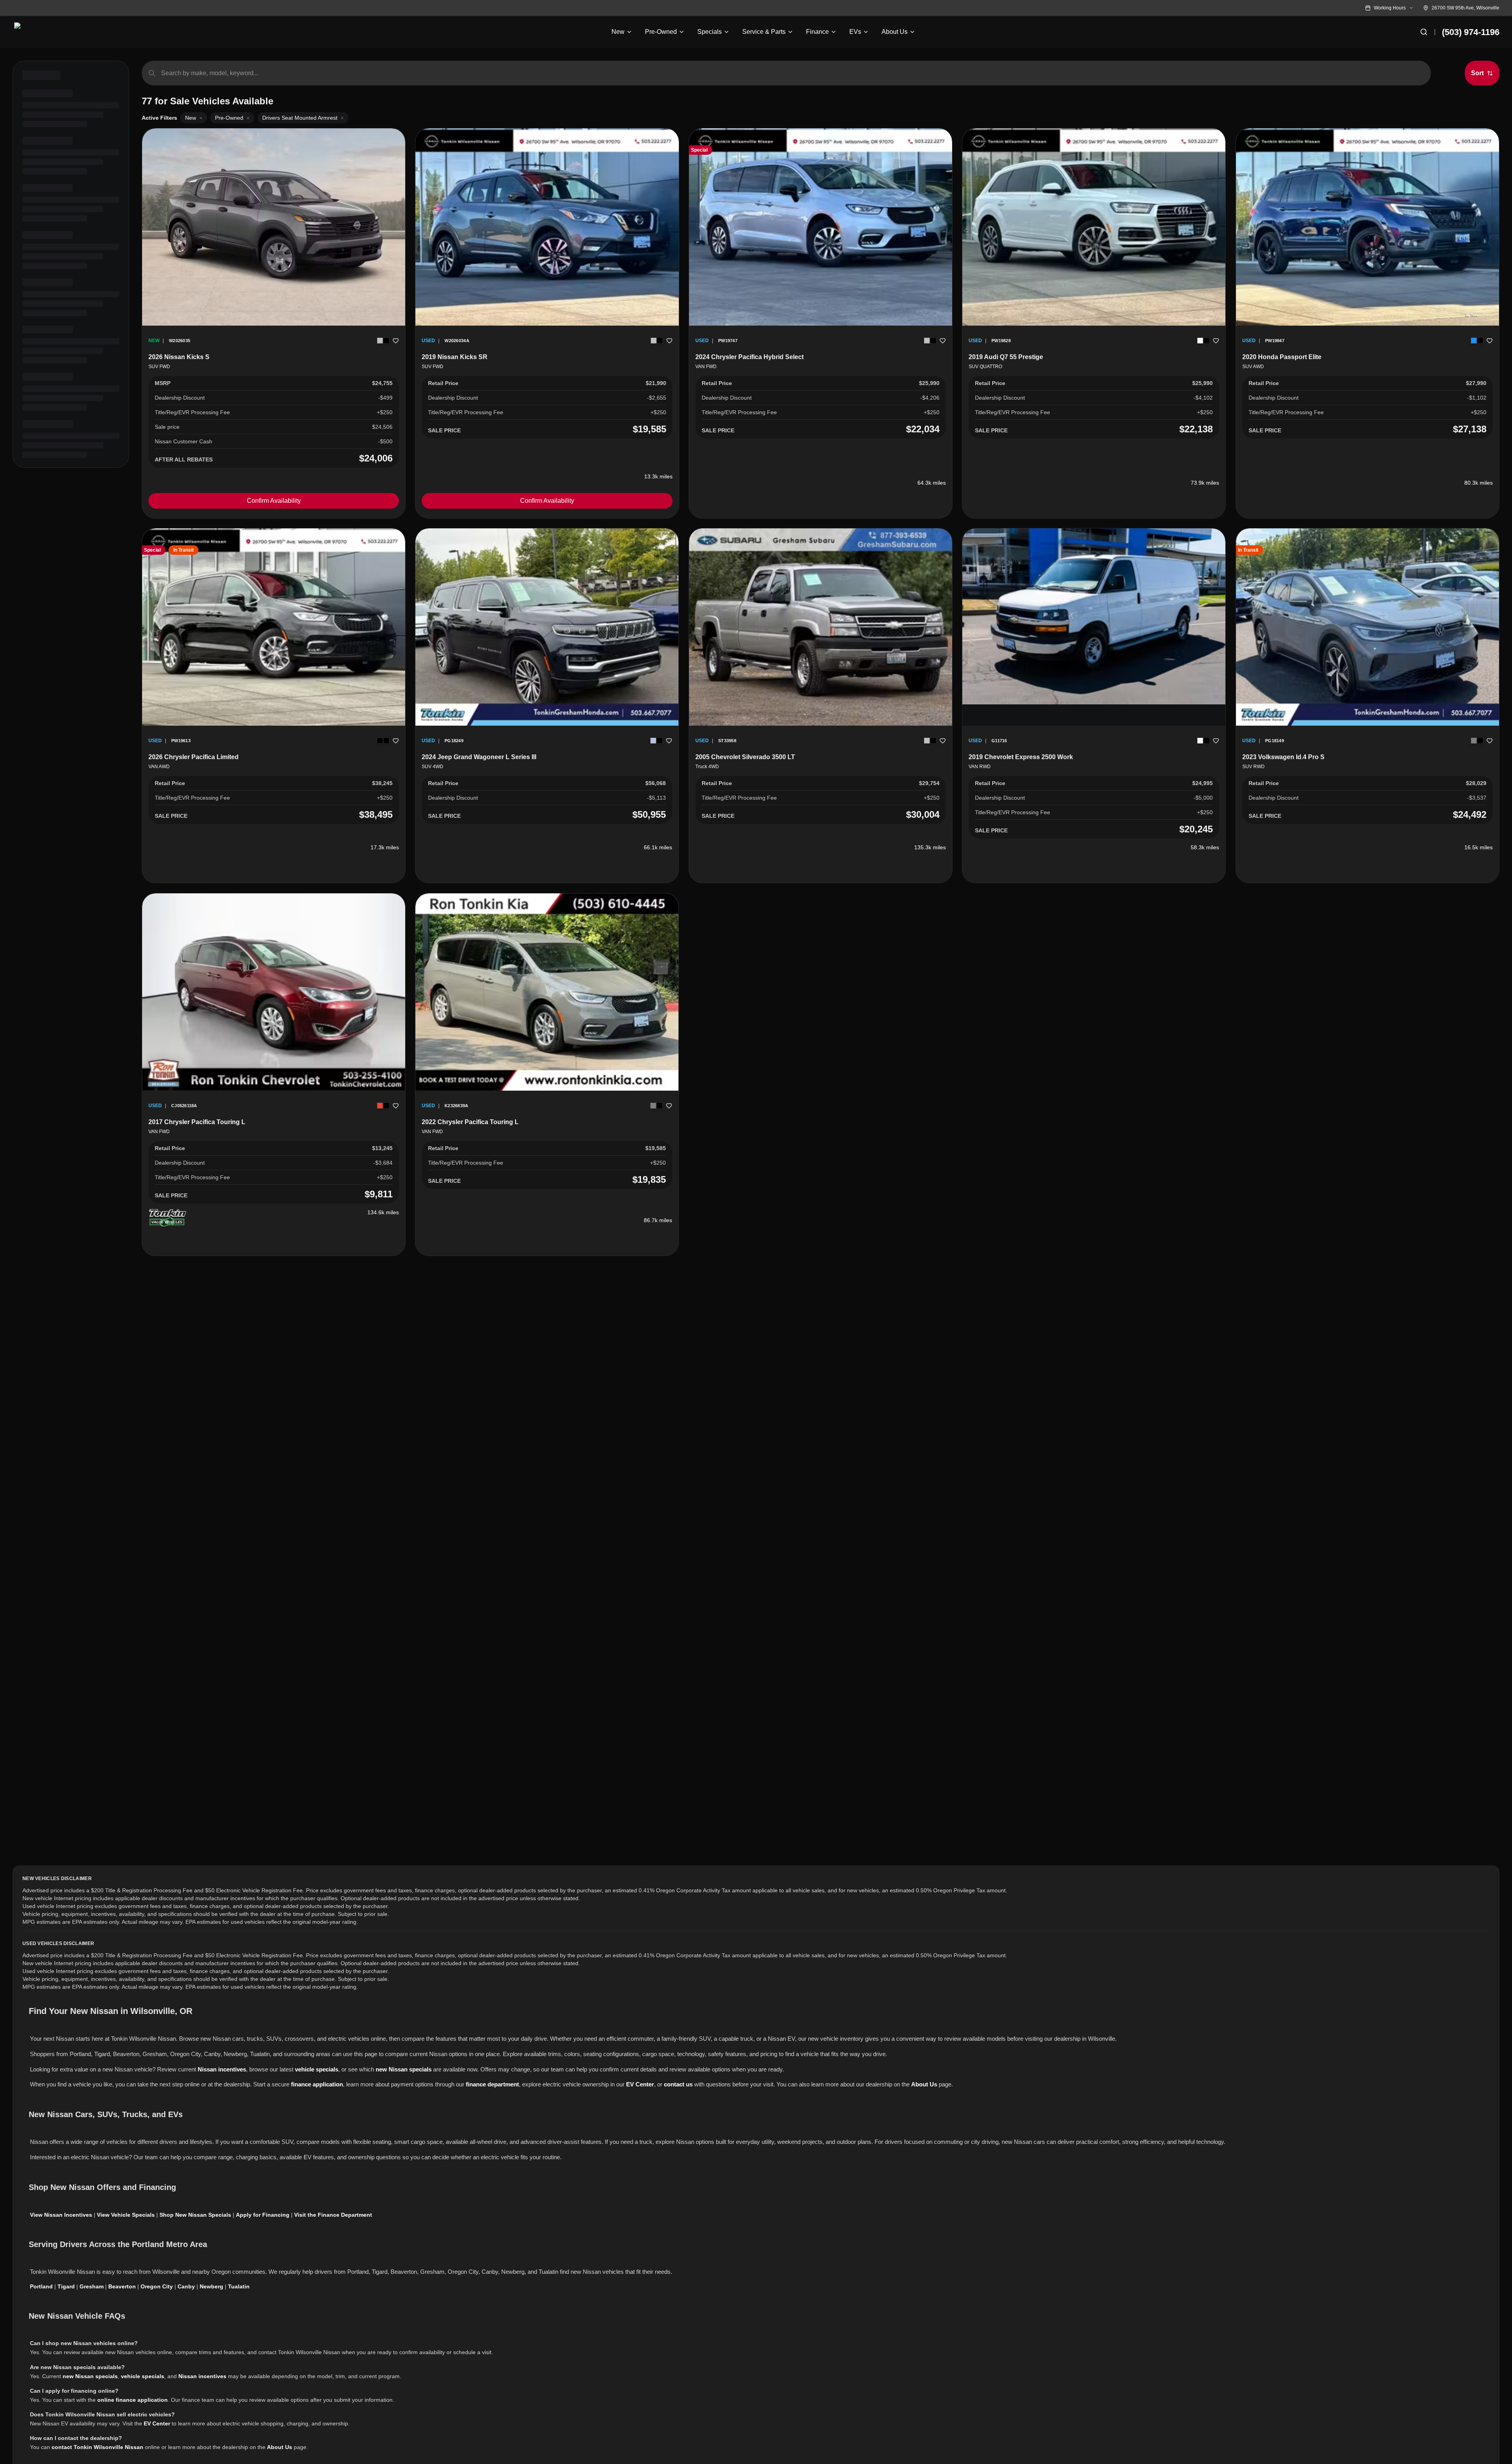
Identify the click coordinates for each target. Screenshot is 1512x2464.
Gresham (92, 2286)
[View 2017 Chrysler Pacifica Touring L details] (274, 992)
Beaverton (122, 2286)
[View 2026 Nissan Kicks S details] (274, 227)
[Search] (1424, 32)
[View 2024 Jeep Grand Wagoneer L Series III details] (547, 627)
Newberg (211, 2286)
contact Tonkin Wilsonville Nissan (97, 2447)
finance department (492, 2084)
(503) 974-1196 (1471, 32)
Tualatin (239, 2286)
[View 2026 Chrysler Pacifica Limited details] (274, 627)
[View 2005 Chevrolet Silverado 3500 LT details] (821, 627)
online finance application (132, 2400)
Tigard (66, 2286)
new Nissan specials (404, 2069)
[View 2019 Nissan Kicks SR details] (547, 227)
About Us (924, 2084)
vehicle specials (317, 2069)
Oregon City (157, 2286)
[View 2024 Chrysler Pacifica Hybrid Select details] (821, 227)
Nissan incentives (222, 2069)
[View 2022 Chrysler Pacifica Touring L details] (547, 992)
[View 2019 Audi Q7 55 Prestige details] (1094, 227)
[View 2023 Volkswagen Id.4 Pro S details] (1367, 627)
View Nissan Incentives (61, 2215)
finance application (317, 2084)
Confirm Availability (274, 501)
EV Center (640, 2084)
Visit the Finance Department (333, 2215)
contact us (678, 2084)
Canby (186, 2286)
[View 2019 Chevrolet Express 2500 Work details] (1094, 616)
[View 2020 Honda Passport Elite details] (1367, 227)
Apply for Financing (263, 2215)
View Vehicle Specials (126, 2215)
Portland (41, 2286)
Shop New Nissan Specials (195, 2215)
